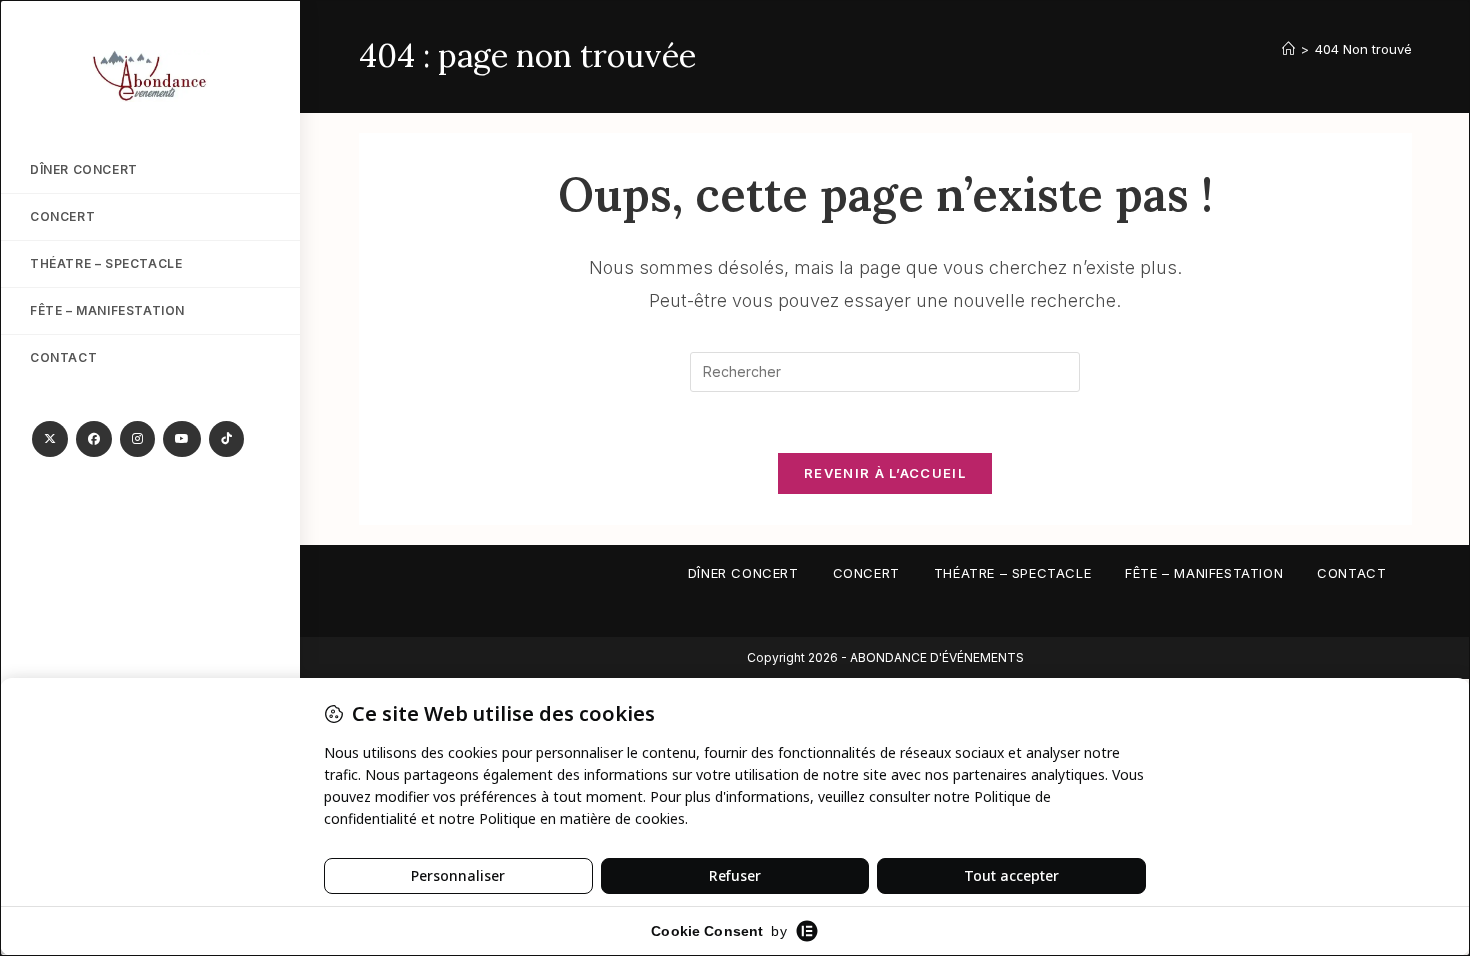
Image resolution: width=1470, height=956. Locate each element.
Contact (1351, 573)
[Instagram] (137, 439)
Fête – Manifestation (1204, 573)
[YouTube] (182, 439)
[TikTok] (226, 439)
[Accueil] (1288, 49)
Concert (866, 573)
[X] (50, 439)
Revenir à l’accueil (885, 473)
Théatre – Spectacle (1012, 573)
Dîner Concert (743, 573)
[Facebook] (94, 439)
